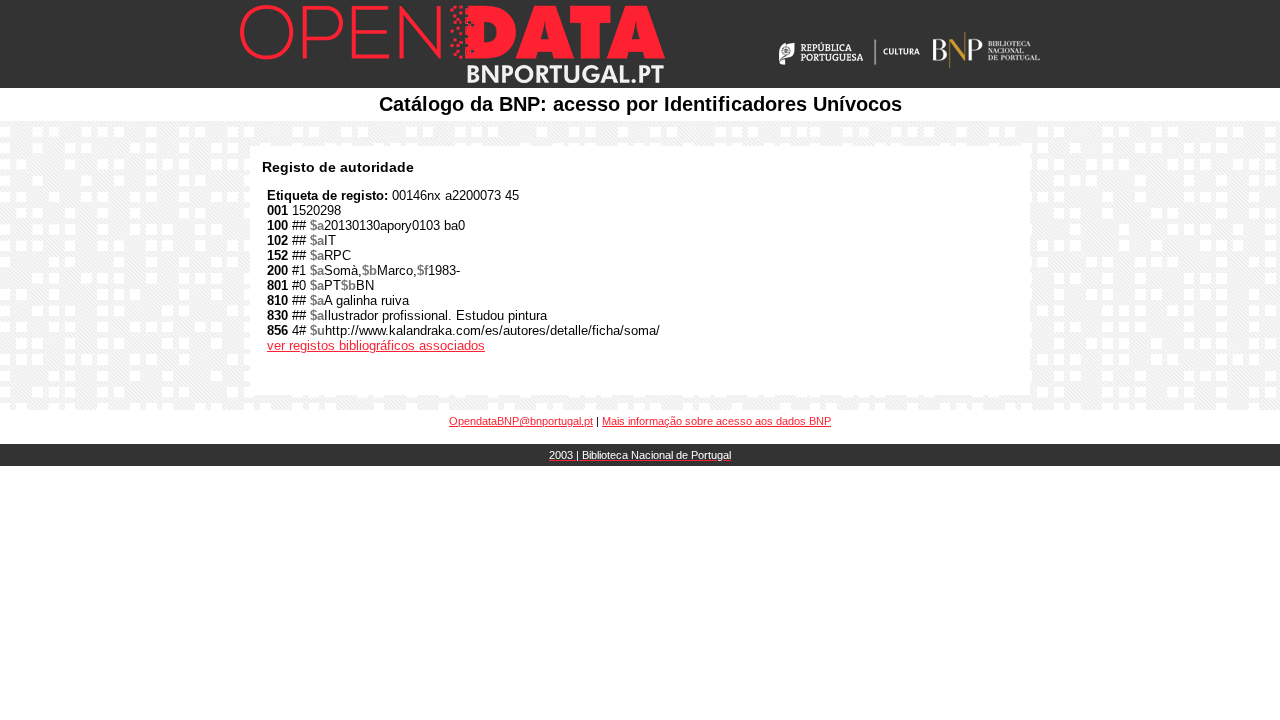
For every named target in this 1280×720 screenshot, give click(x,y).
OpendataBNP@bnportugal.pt (521, 421)
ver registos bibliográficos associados (376, 345)
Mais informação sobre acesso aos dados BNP (716, 421)
